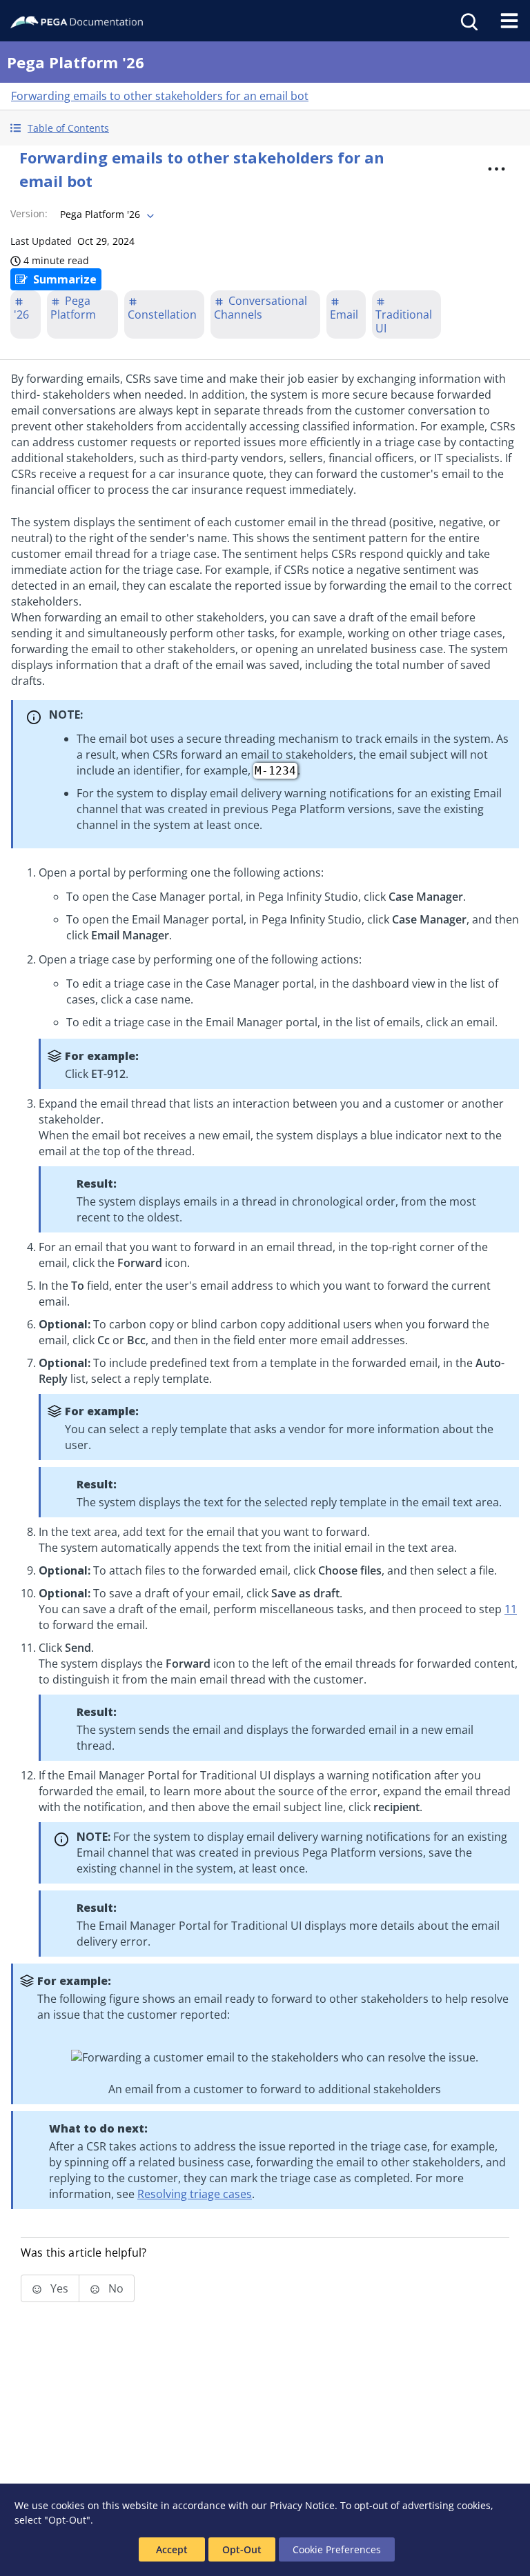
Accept (172, 2549)
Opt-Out (242, 2549)
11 (511, 1609)
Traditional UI (404, 321)
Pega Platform (73, 308)
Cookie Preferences (337, 2549)
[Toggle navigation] (509, 21)
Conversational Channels (261, 308)
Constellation (162, 314)
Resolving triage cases (195, 2194)
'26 (21, 314)
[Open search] (468, 21)
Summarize (65, 279)
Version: (29, 213)
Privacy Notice (302, 2505)
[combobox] (106, 214)
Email (344, 314)
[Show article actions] (497, 169)
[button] (265, 128)
